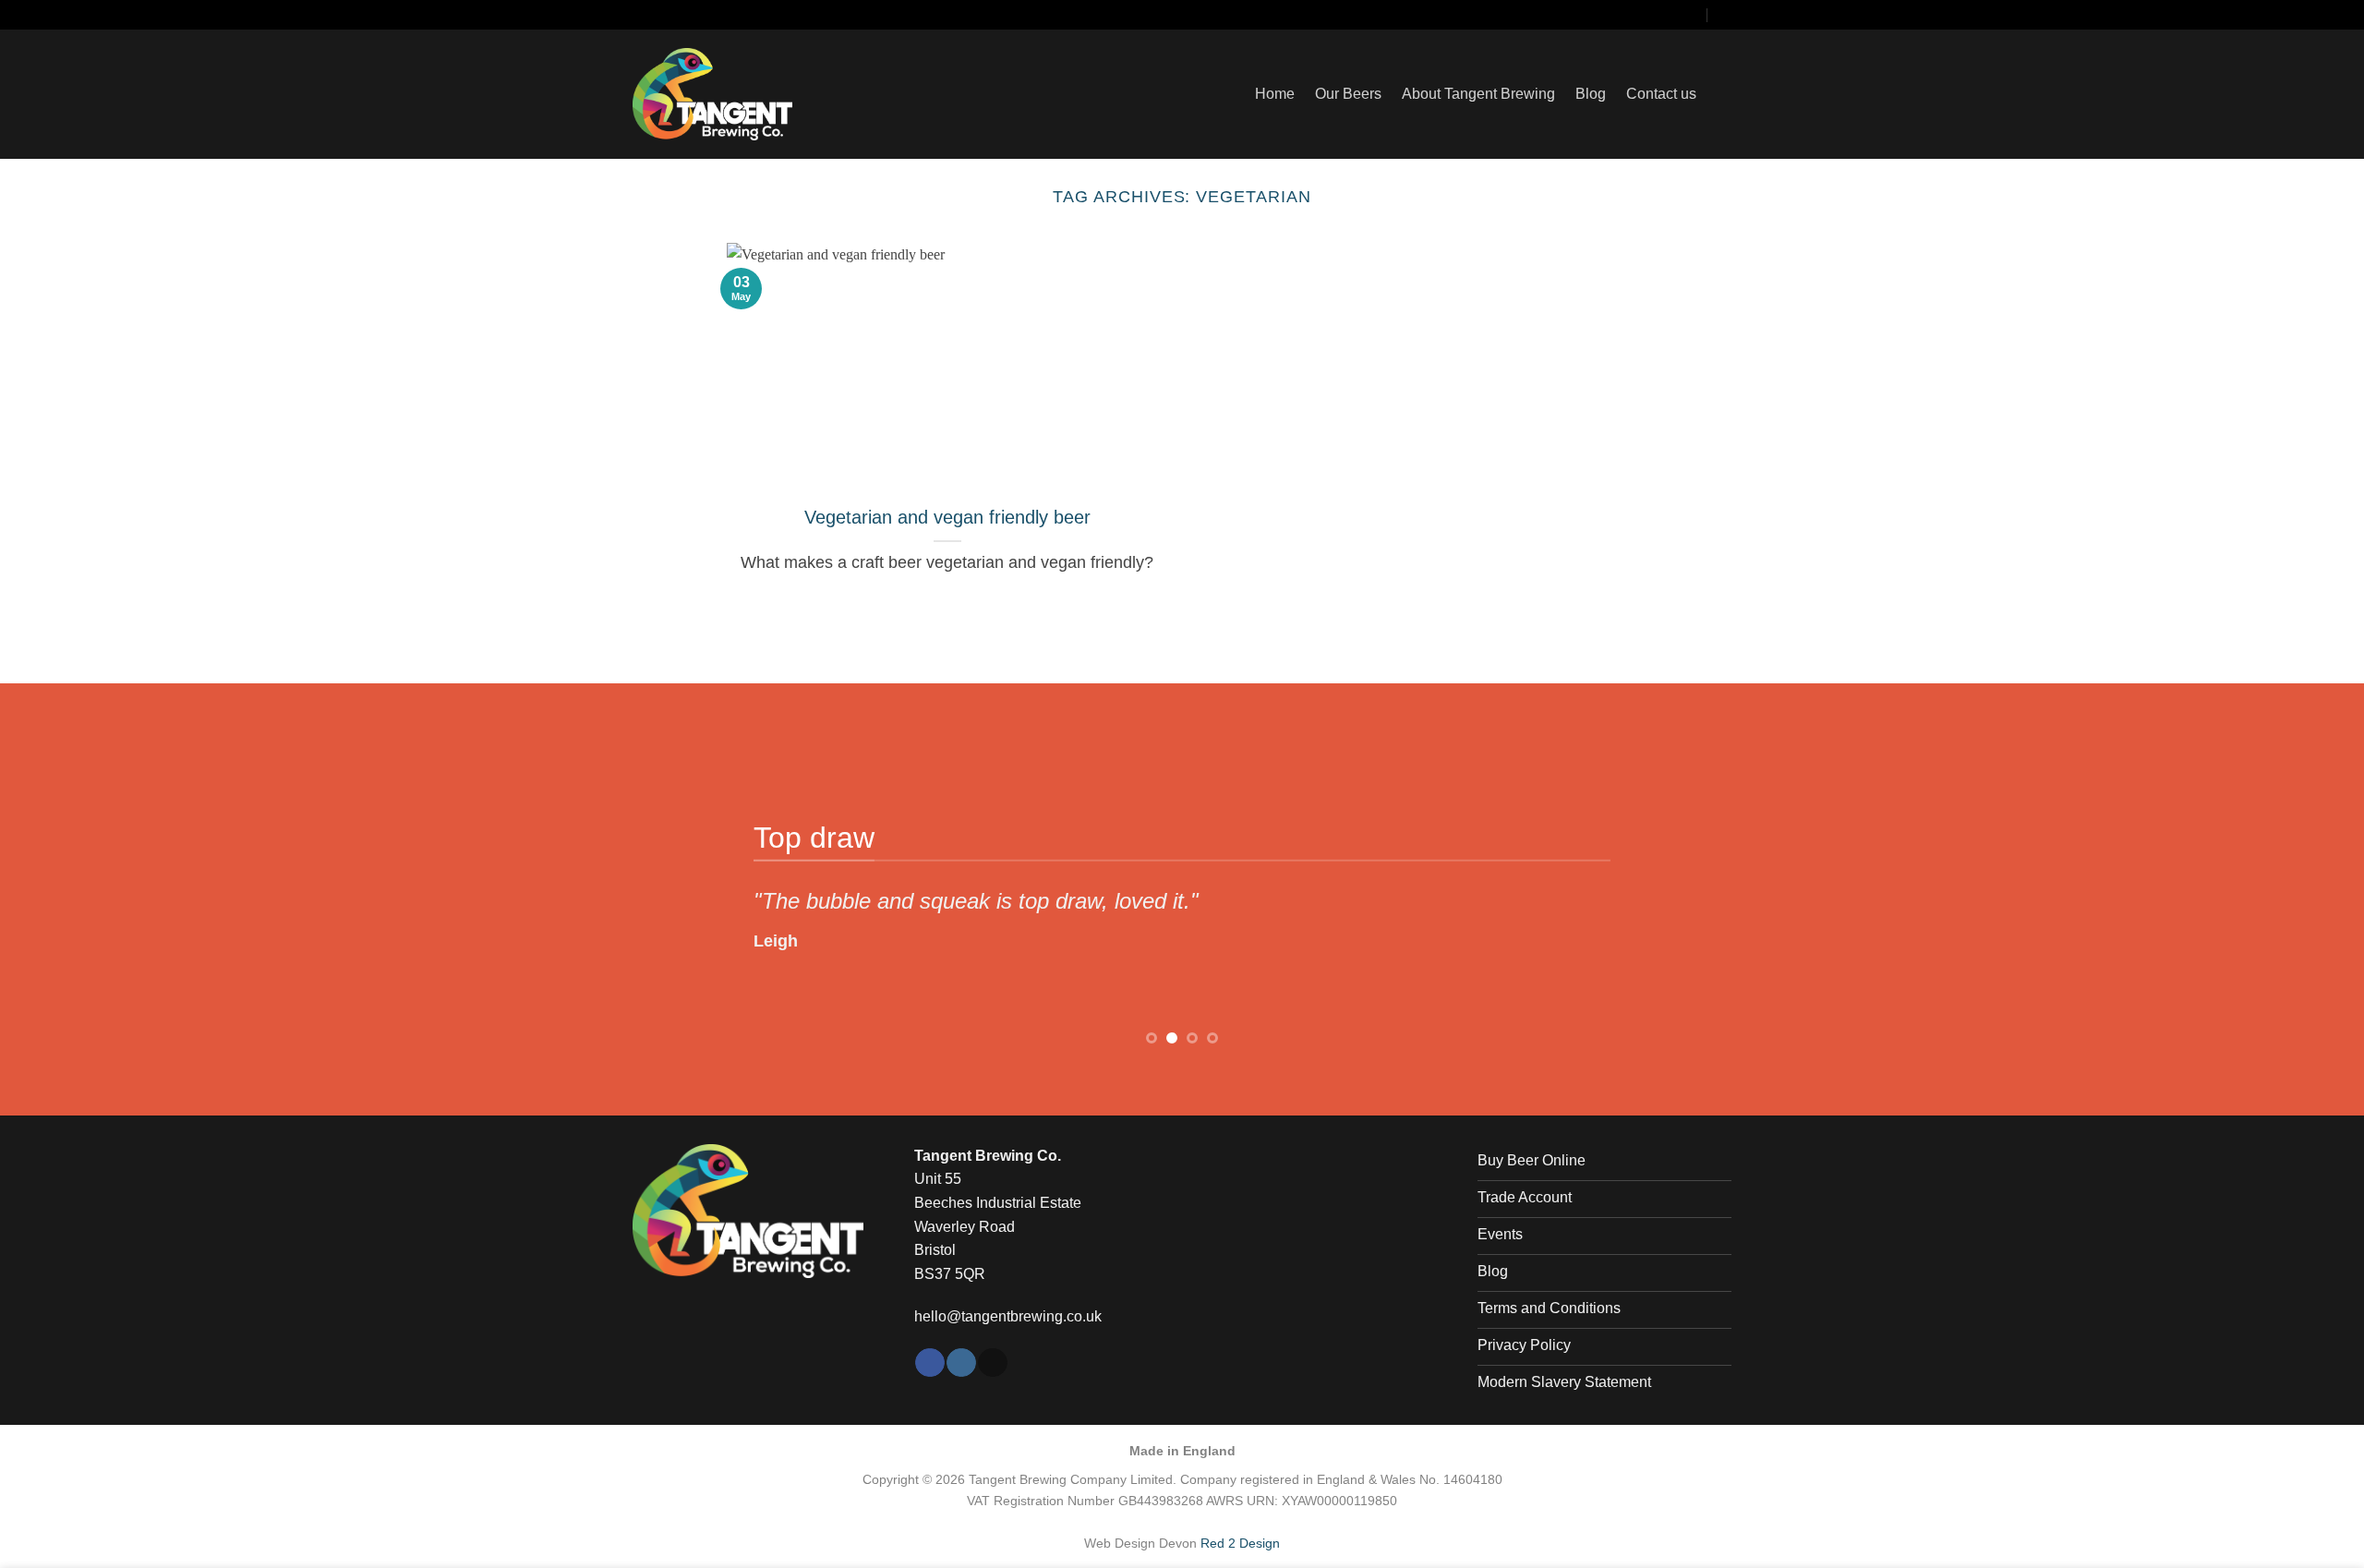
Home (1275, 94)
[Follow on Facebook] (1627, 15)
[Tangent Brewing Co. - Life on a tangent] (748, 94)
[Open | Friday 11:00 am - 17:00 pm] (1725, 14)
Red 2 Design (1240, 1543)
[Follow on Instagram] (1645, 15)
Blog (1591, 94)
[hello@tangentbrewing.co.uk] (1691, 14)
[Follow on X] (1663, 15)
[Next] (1686, 886)
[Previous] (678, 886)
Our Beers (1348, 94)
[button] (1724, 94)
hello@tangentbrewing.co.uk (1008, 1316)
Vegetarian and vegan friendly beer (947, 517)
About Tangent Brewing (1478, 94)
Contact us (1661, 94)
